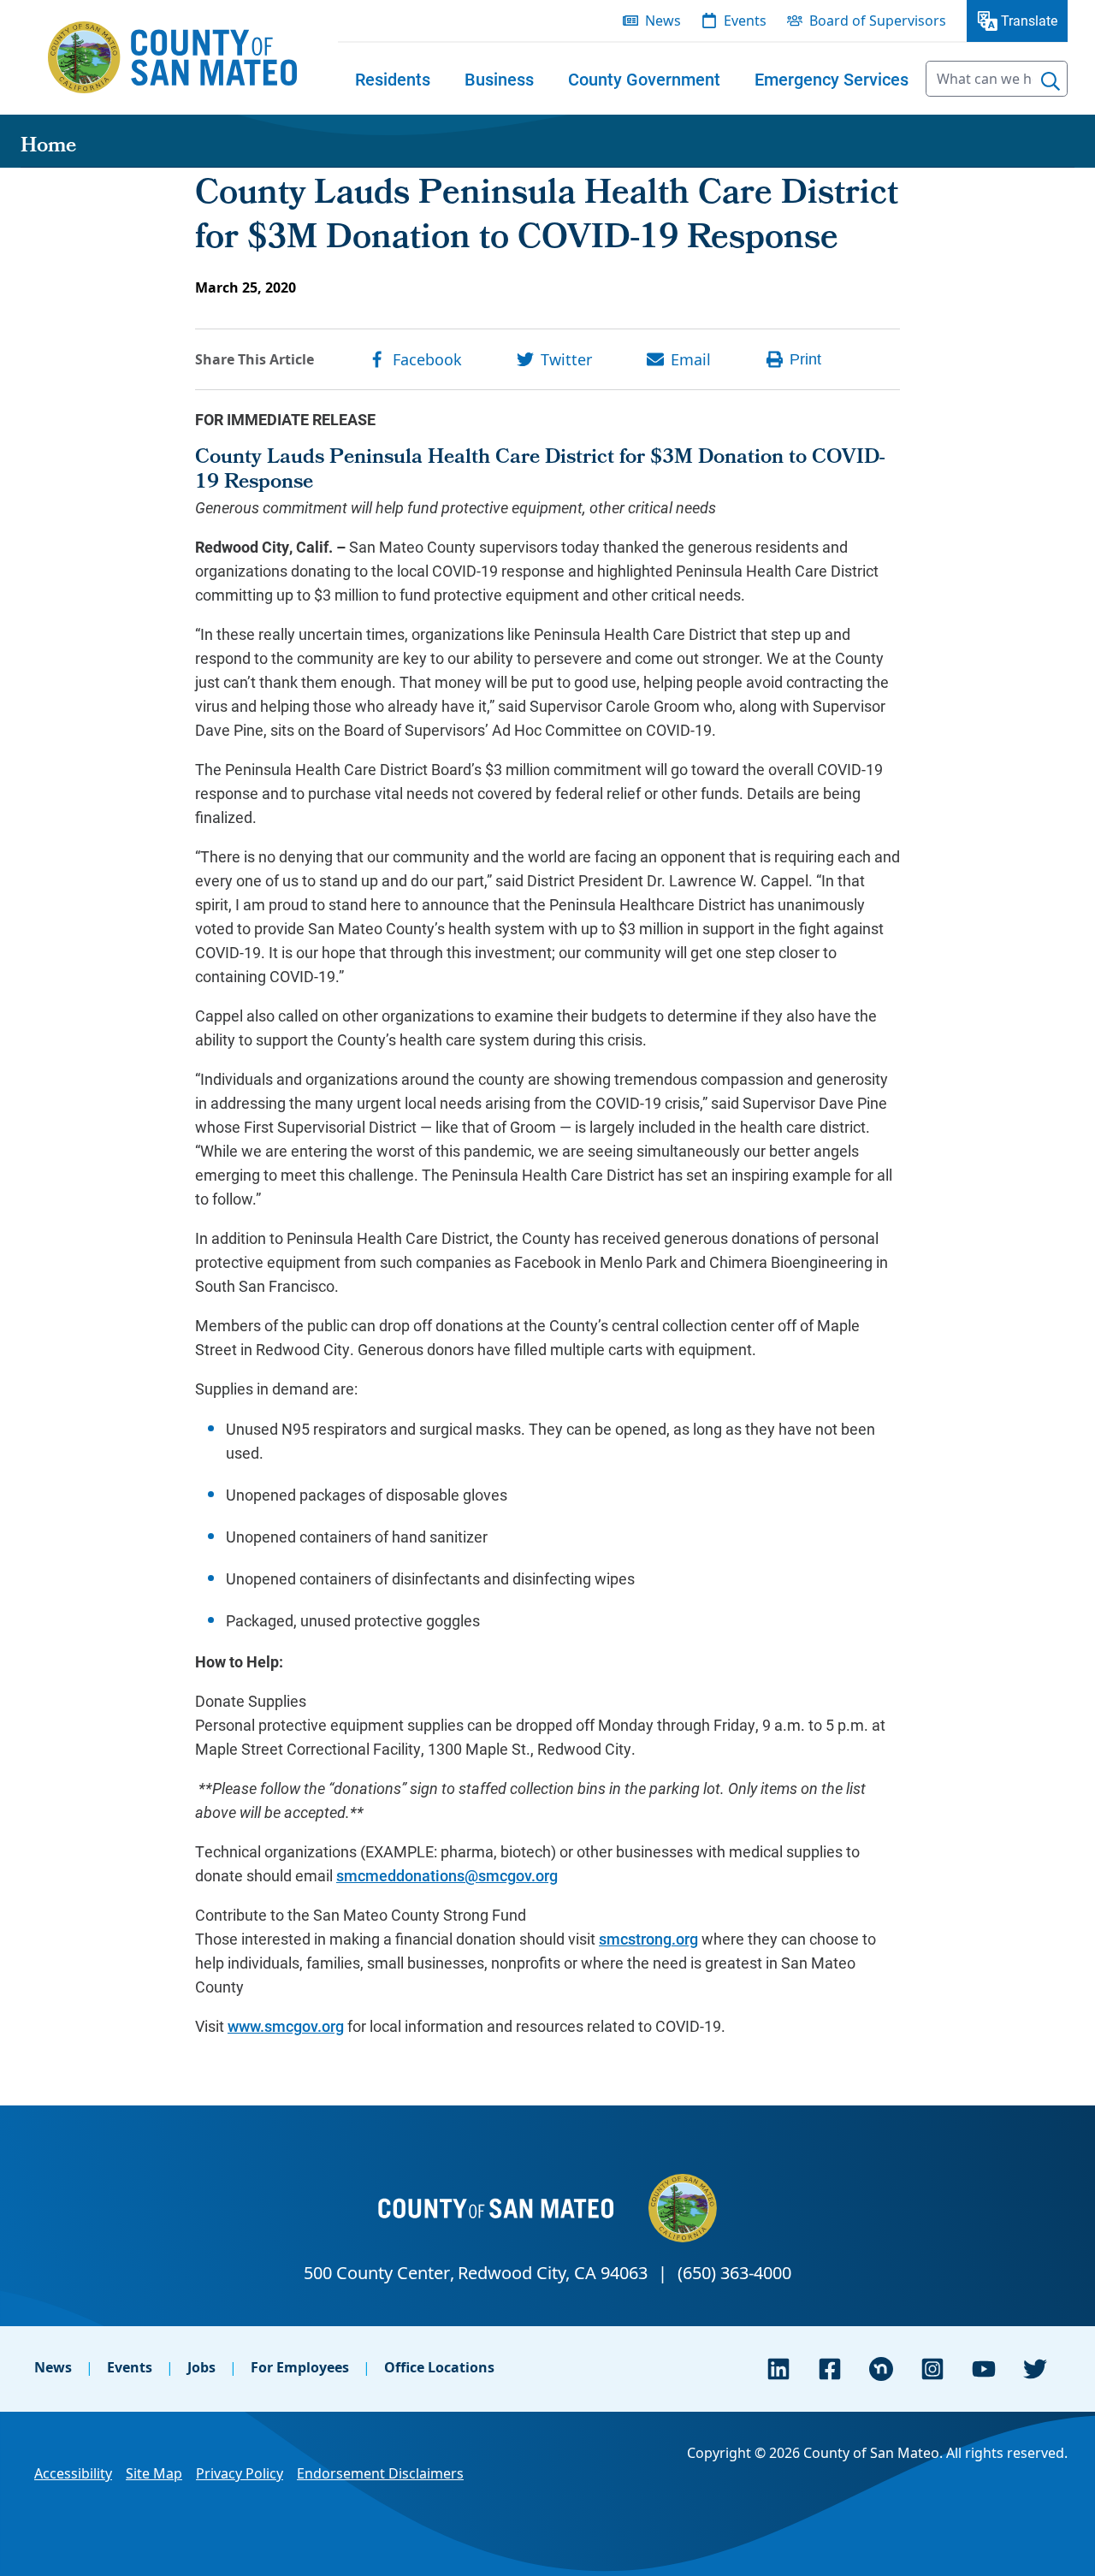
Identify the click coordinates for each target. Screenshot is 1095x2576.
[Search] (1051, 81)
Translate (1029, 20)
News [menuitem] (663, 21)
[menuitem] (393, 79)
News (53, 2367)
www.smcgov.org (286, 2026)
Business (499, 79)
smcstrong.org (648, 1939)
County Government (644, 79)
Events (130, 2367)
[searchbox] (997, 79)
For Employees (300, 2367)
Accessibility (73, 2473)
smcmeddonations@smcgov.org (447, 1875)
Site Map (154, 2473)
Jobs (201, 2367)
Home (48, 147)
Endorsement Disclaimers (380, 2473)
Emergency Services (832, 79)
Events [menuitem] (745, 21)
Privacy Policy (240, 2473)
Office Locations (439, 2367)
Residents (393, 79)
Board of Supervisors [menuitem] (878, 21)
